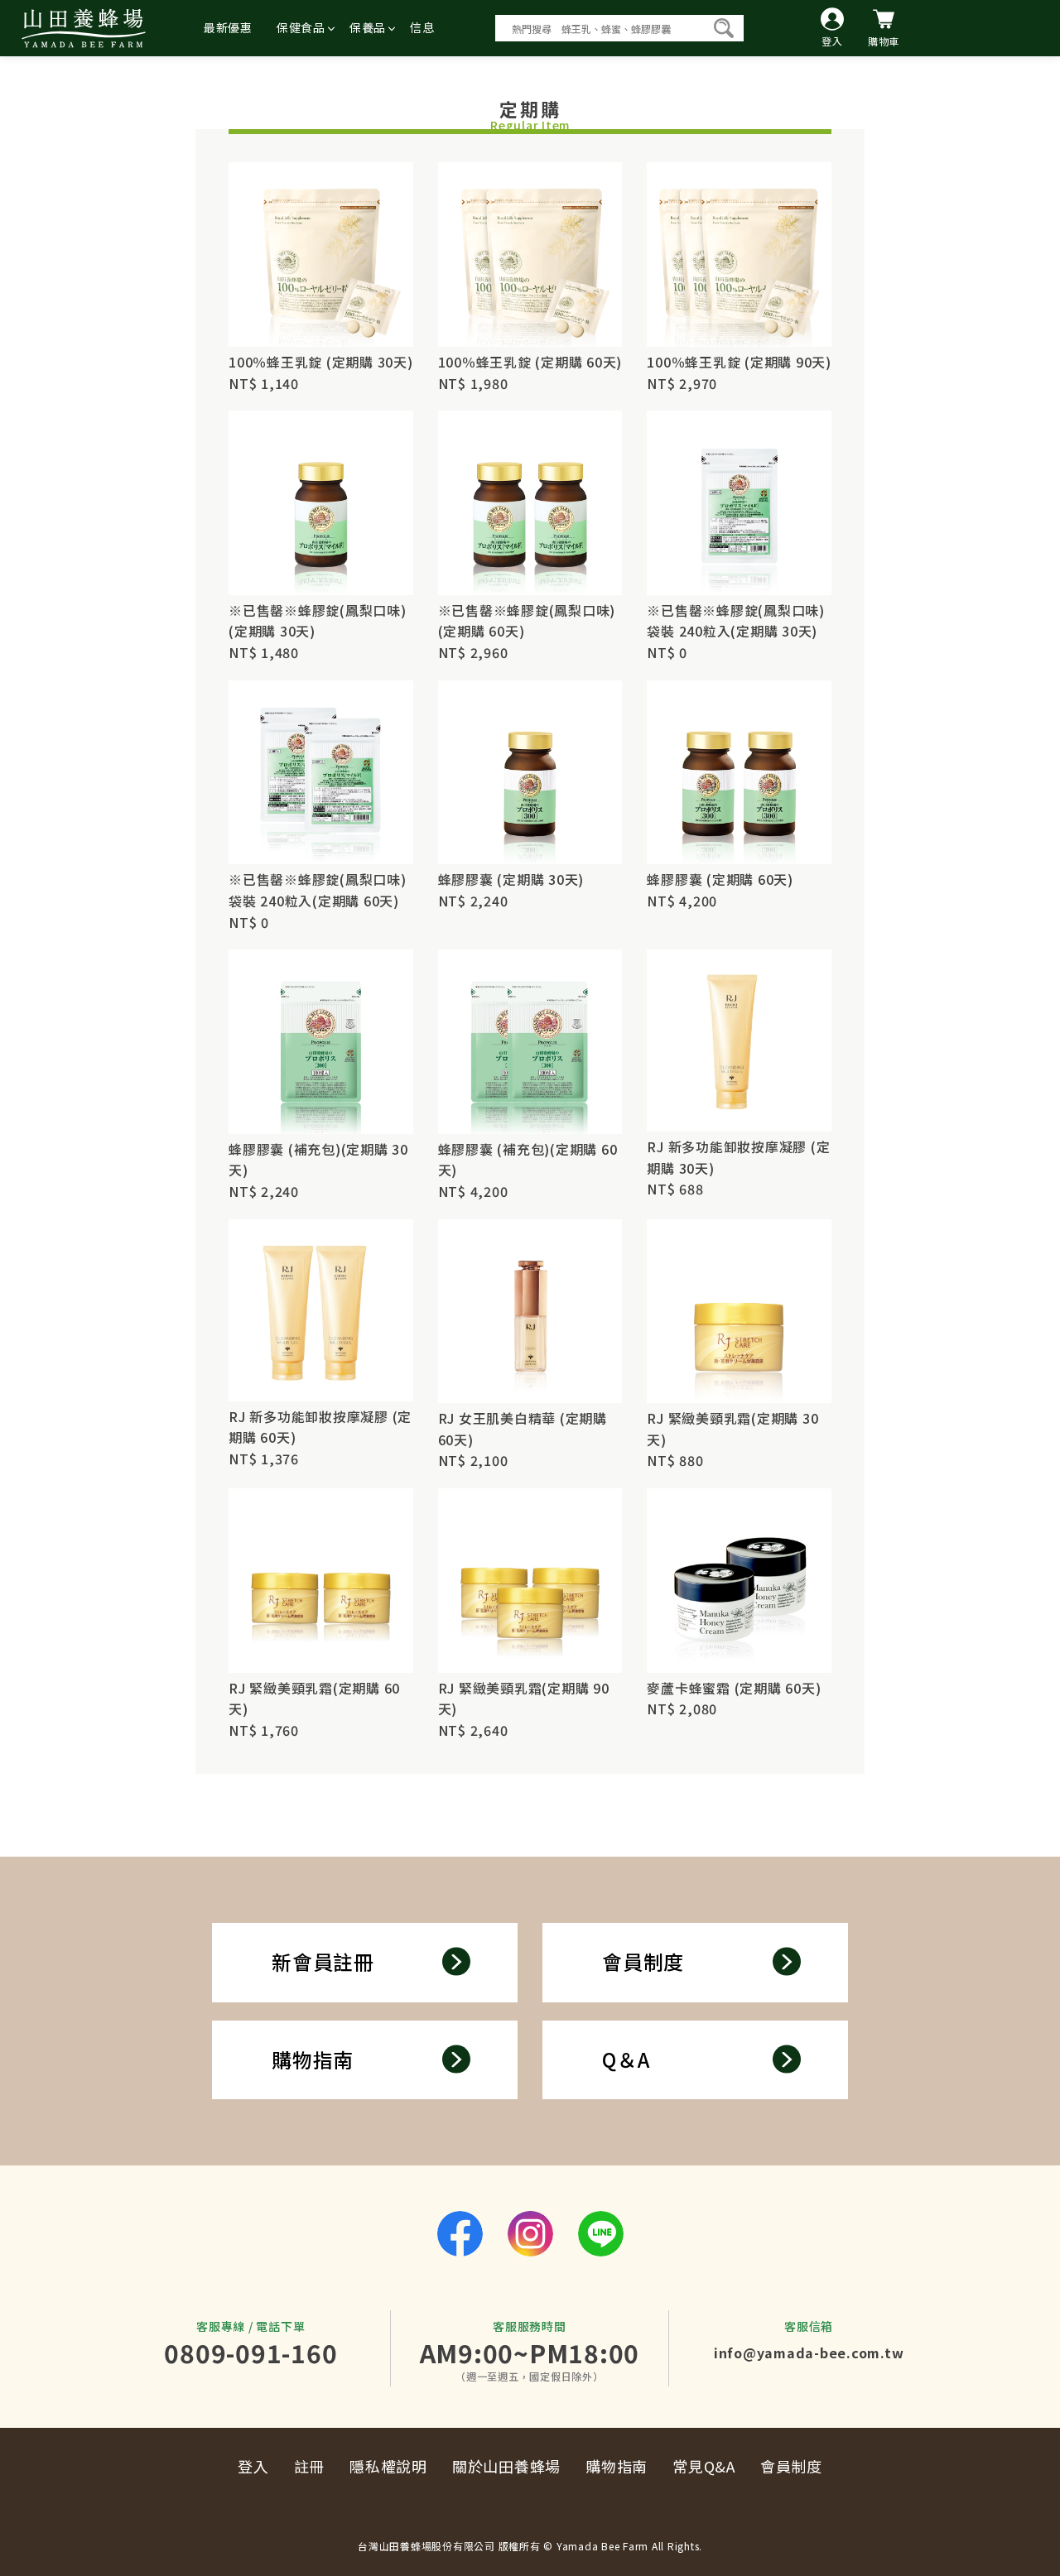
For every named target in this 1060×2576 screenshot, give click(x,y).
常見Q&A (704, 2466)
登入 (253, 2466)
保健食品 (301, 27)
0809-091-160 (251, 2353)
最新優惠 (228, 27)
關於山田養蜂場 (506, 2466)
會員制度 (643, 1961)
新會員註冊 (323, 1961)
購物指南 (313, 2059)
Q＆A (626, 2059)
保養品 (368, 27)
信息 (422, 27)
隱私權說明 (388, 2466)
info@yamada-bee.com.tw (809, 2353)
